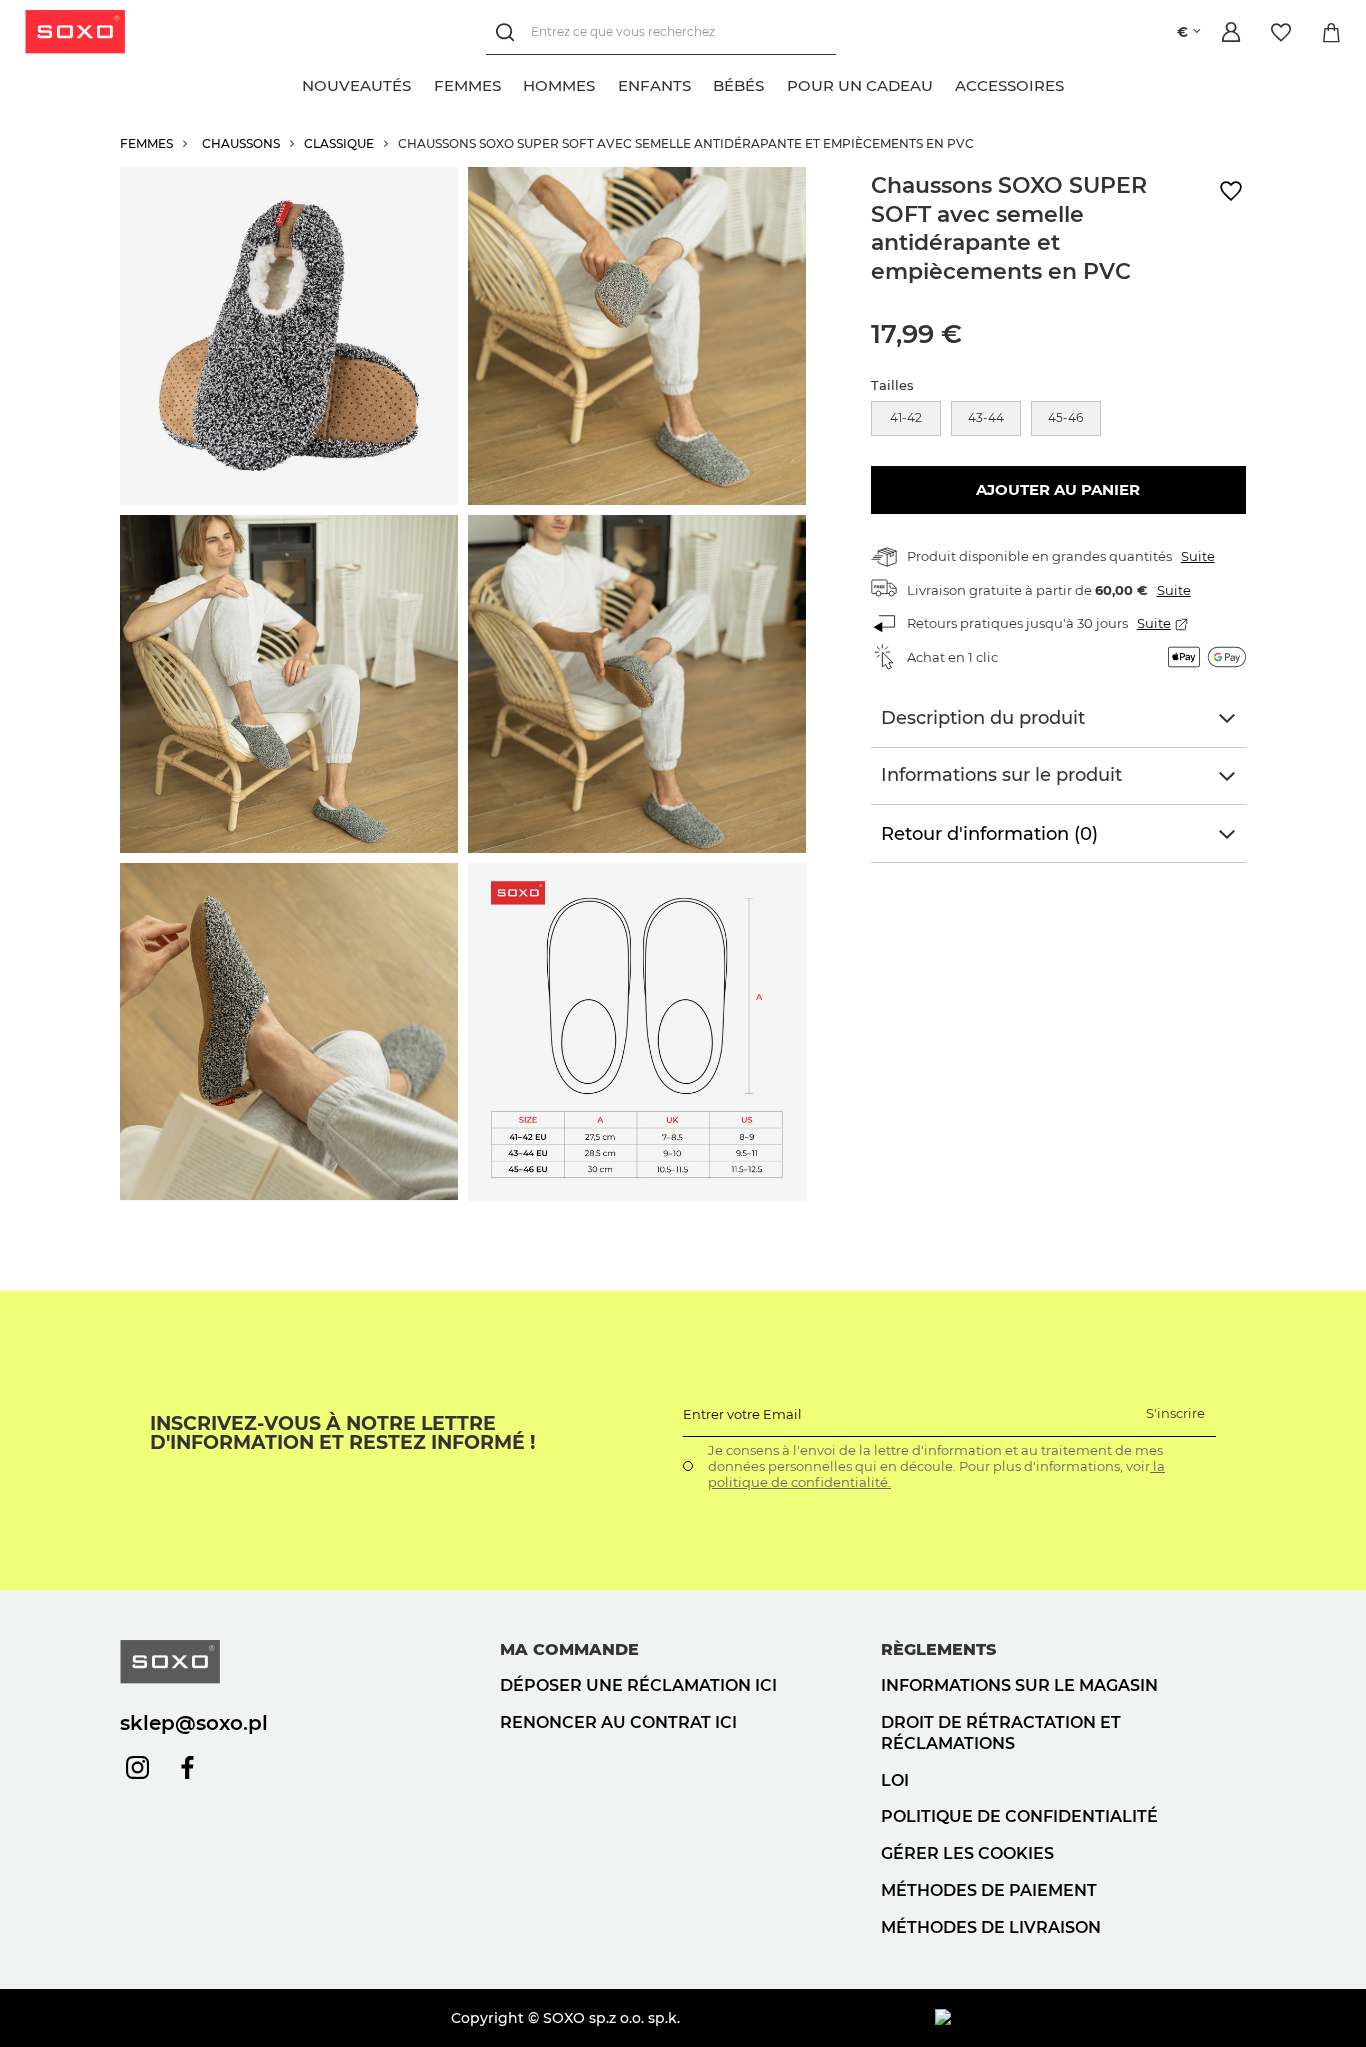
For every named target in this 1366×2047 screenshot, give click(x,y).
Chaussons (241, 143)
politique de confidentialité (1019, 1816)
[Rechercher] (508, 32)
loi (895, 1780)
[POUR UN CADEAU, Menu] (944, 83)
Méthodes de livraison (991, 1927)
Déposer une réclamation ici (638, 1685)
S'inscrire (1175, 1413)
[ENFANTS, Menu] (702, 83)
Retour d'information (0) (989, 834)
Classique (339, 143)
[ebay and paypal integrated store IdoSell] (1090, 2018)
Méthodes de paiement (989, 1890)
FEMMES (146, 143)
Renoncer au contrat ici (618, 1722)
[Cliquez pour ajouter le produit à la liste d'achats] (1231, 191)
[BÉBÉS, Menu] (775, 83)
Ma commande (569, 1649)
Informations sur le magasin (1019, 1685)
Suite (1198, 556)
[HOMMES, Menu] (606, 83)
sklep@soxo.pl (194, 1723)
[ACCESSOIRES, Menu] (1075, 83)
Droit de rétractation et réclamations (1001, 1733)
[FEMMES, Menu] (512, 83)
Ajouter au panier (1058, 489)
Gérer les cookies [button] (967, 1853)
